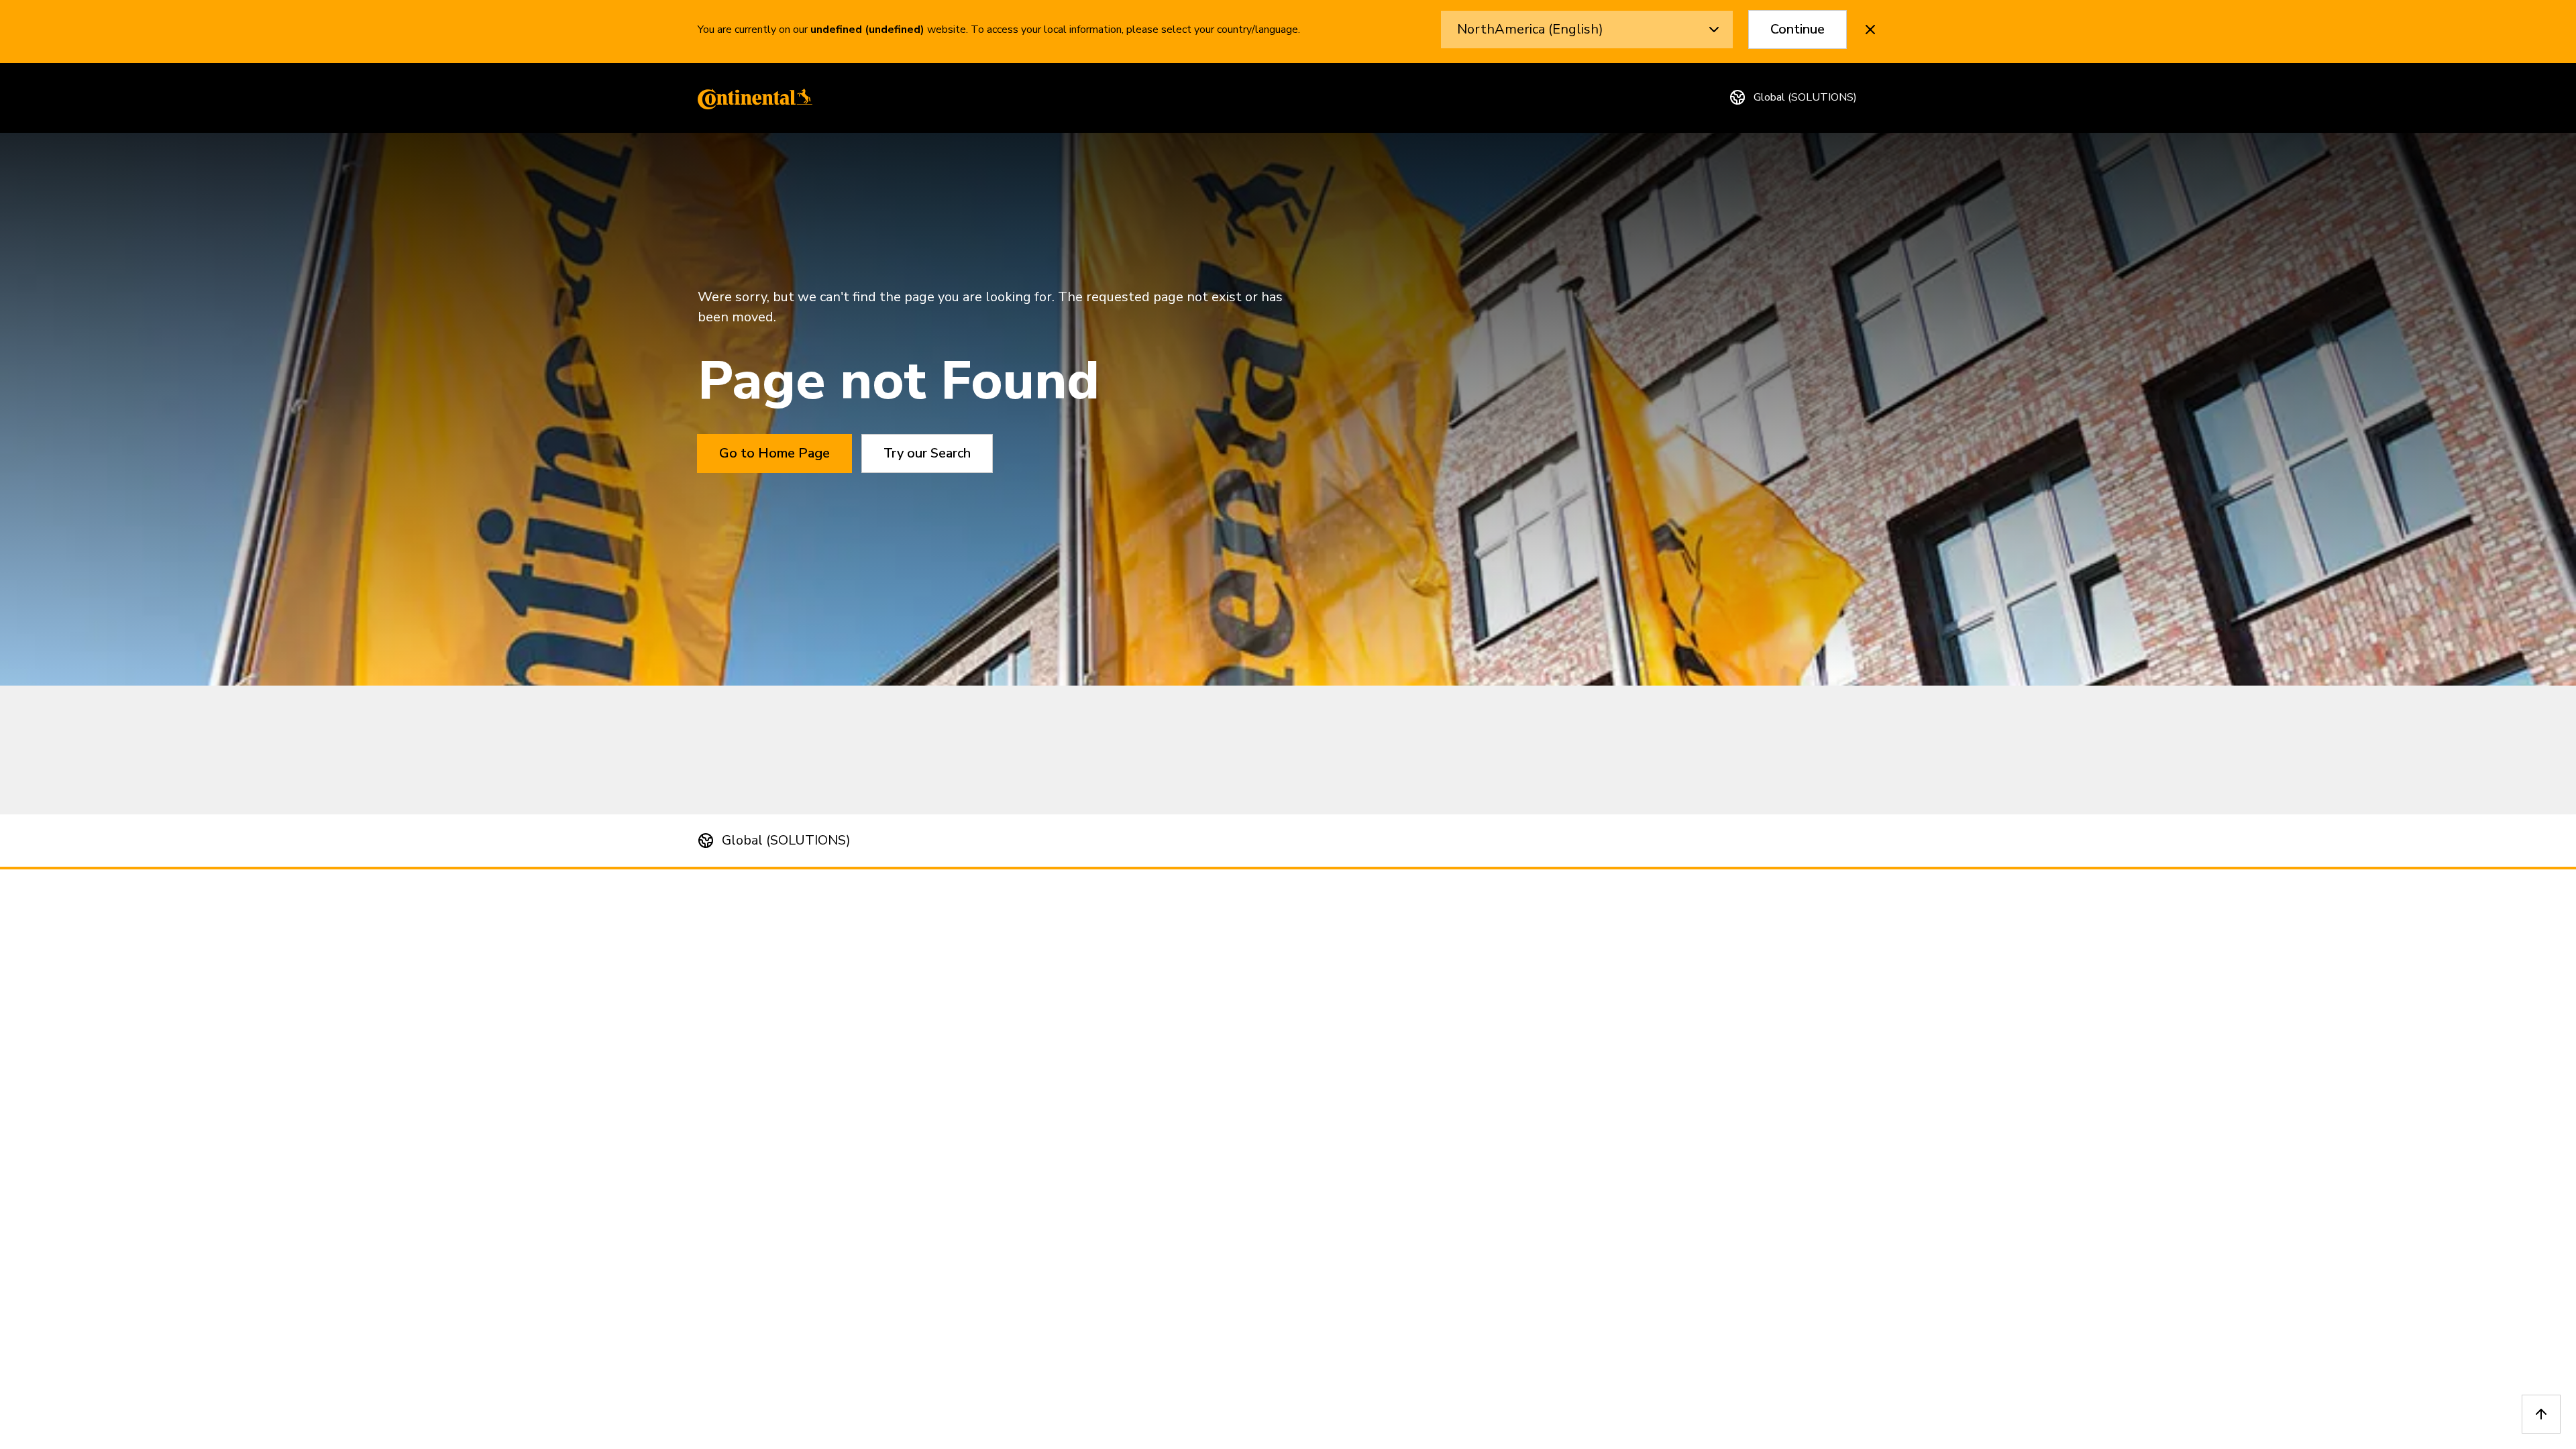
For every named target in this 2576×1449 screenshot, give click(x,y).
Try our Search (927, 453)
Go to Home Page (774, 453)
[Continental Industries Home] (751, 98)
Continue (1797, 29)
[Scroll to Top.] (2541, 1414)
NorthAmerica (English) (1530, 29)
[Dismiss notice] (1870, 30)
